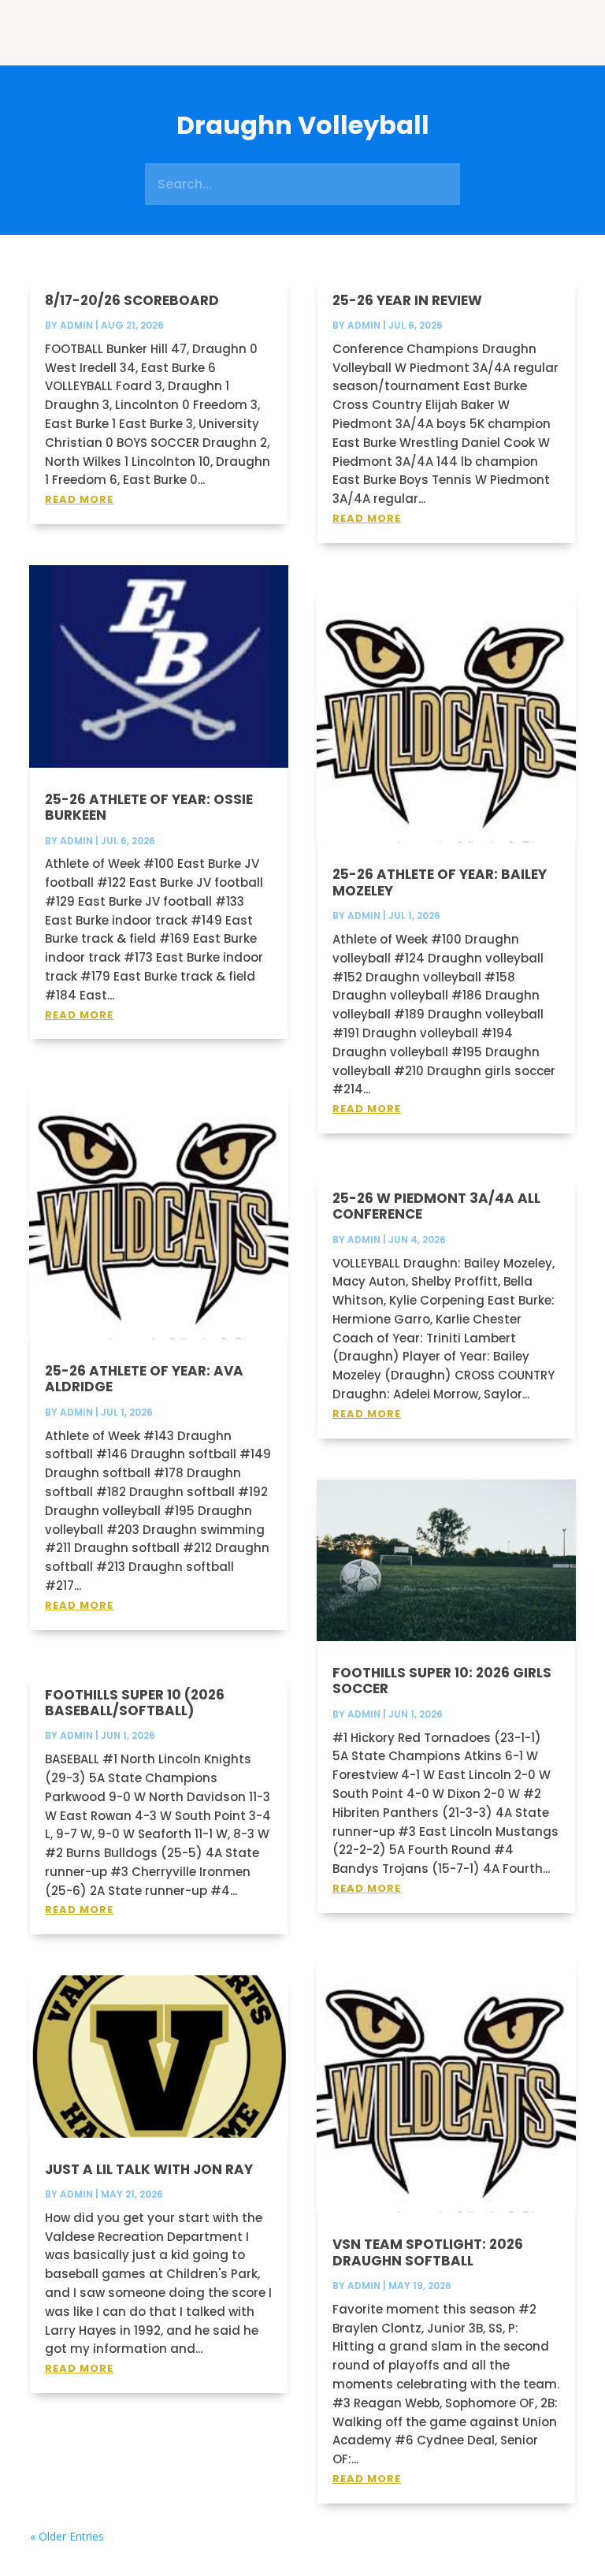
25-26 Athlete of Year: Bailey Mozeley (440, 882)
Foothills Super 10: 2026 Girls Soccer (442, 1681)
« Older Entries (67, 2536)
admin (76, 325)
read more (79, 499)
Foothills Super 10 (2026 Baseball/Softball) (135, 1703)
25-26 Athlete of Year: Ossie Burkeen (149, 807)
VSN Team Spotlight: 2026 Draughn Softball (428, 2252)
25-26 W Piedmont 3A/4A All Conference (436, 1206)
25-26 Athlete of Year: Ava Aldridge (144, 1379)
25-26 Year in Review (407, 300)
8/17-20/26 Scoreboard (132, 300)
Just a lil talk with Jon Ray (149, 2169)
